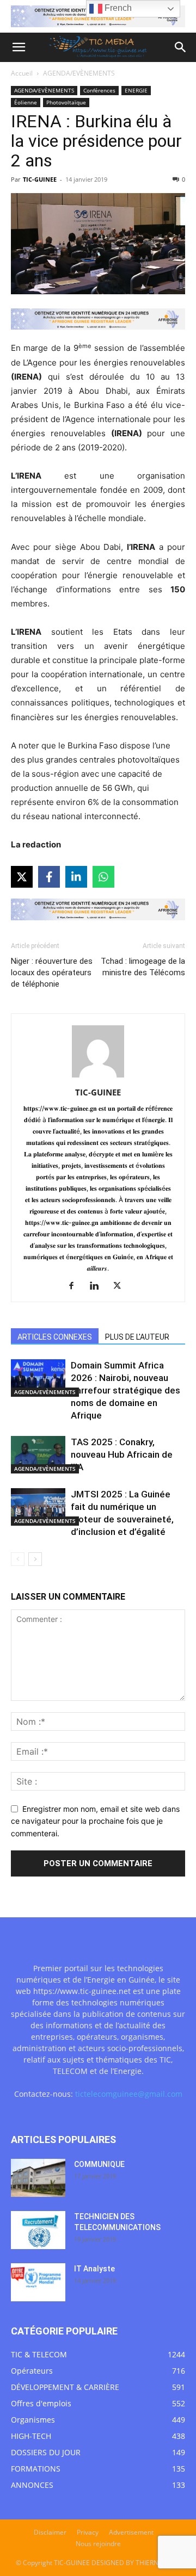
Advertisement (131, 2532)
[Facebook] (49, 877)
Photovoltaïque (66, 102)
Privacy (88, 2532)
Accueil (22, 73)
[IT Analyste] (38, 2282)
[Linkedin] (98, 1286)
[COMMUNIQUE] (38, 2178)
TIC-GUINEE (40, 179)
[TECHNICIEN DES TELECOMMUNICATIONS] (38, 2230)
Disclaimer (50, 2532)
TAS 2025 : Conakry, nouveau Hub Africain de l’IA (122, 1454)
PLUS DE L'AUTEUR (137, 1337)
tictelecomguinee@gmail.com (129, 2094)
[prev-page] (18, 1559)
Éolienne (26, 102)
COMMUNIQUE (99, 2164)
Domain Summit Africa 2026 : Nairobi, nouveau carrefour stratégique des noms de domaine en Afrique (125, 1390)
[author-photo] (98, 1077)
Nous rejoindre (98, 2544)
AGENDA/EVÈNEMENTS (79, 73)
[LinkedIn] (76, 877)
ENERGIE (136, 90)
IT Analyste (94, 2269)
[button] (19, 47)
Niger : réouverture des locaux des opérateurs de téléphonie (52, 973)
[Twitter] (121, 1286)
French (117, 8)
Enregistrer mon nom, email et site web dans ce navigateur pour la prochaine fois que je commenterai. (95, 1821)
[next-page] (35, 1559)
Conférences (99, 90)
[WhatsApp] (103, 877)
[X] (22, 877)
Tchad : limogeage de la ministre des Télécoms (143, 967)
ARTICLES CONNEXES (55, 1337)
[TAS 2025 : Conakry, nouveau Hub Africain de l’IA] (38, 1455)
